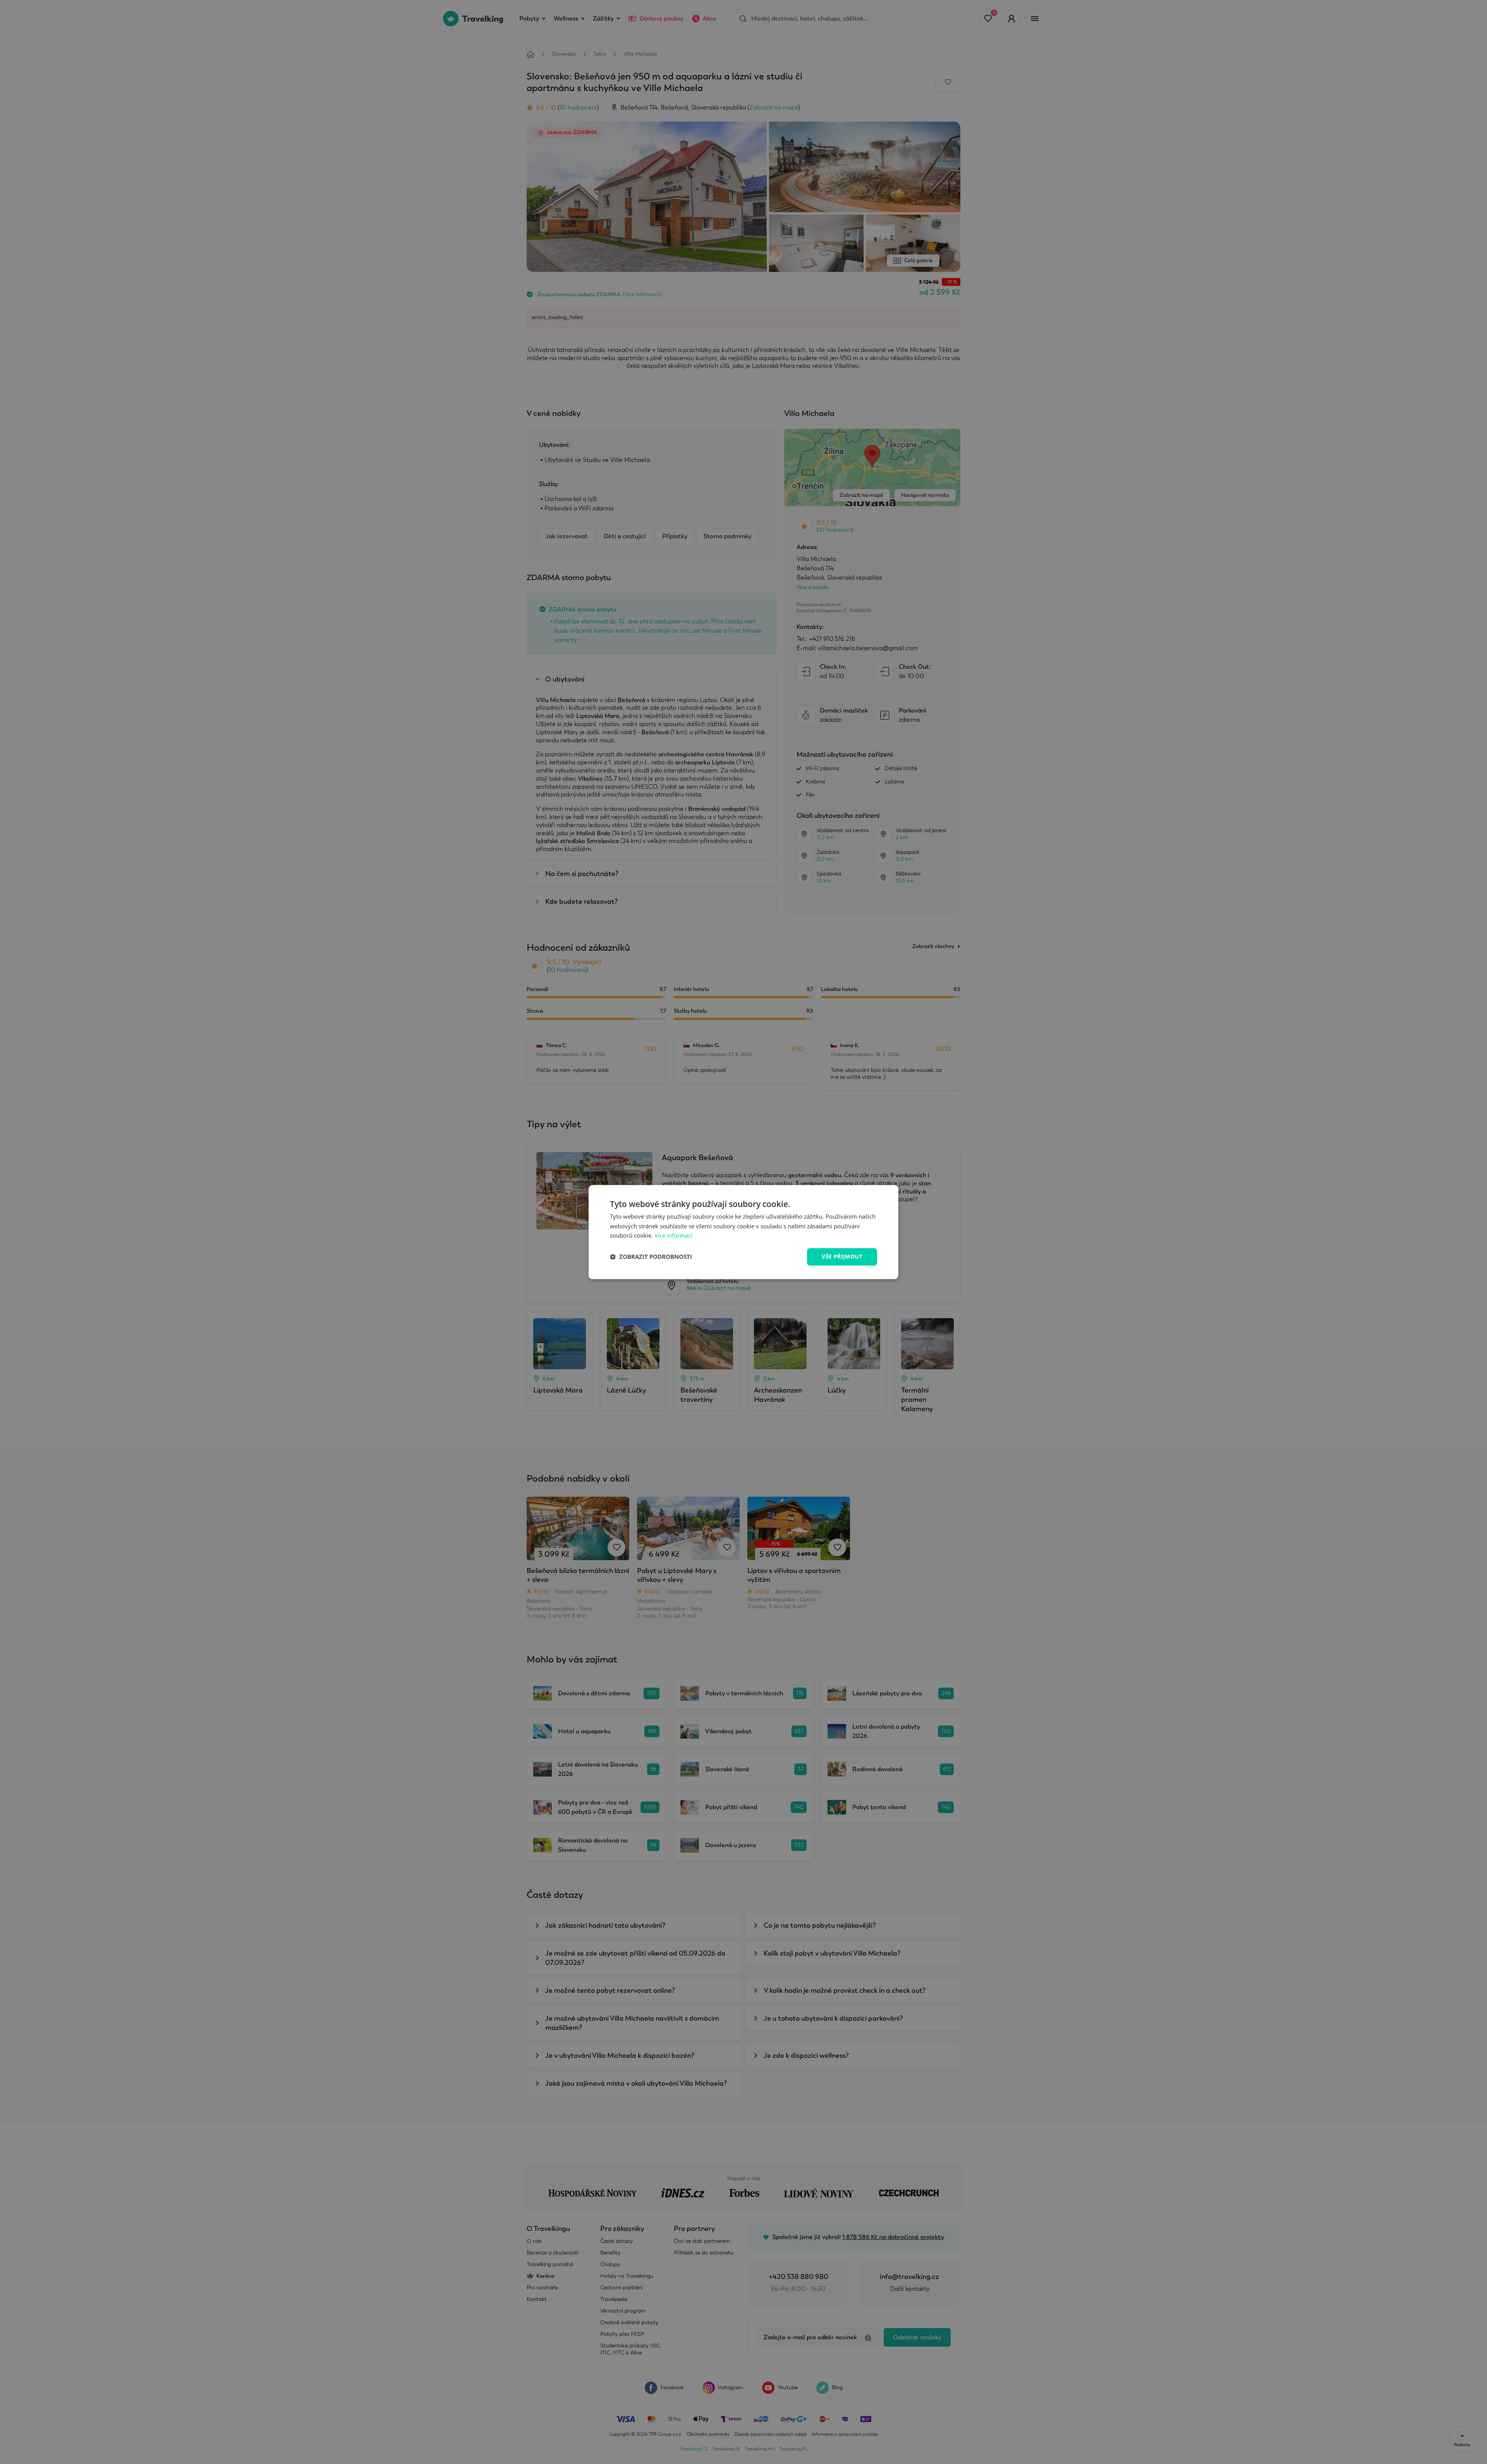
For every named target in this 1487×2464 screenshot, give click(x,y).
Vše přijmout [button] (842, 1256)
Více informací (673, 1236)
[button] (651, 1257)
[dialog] (743, 1232)
